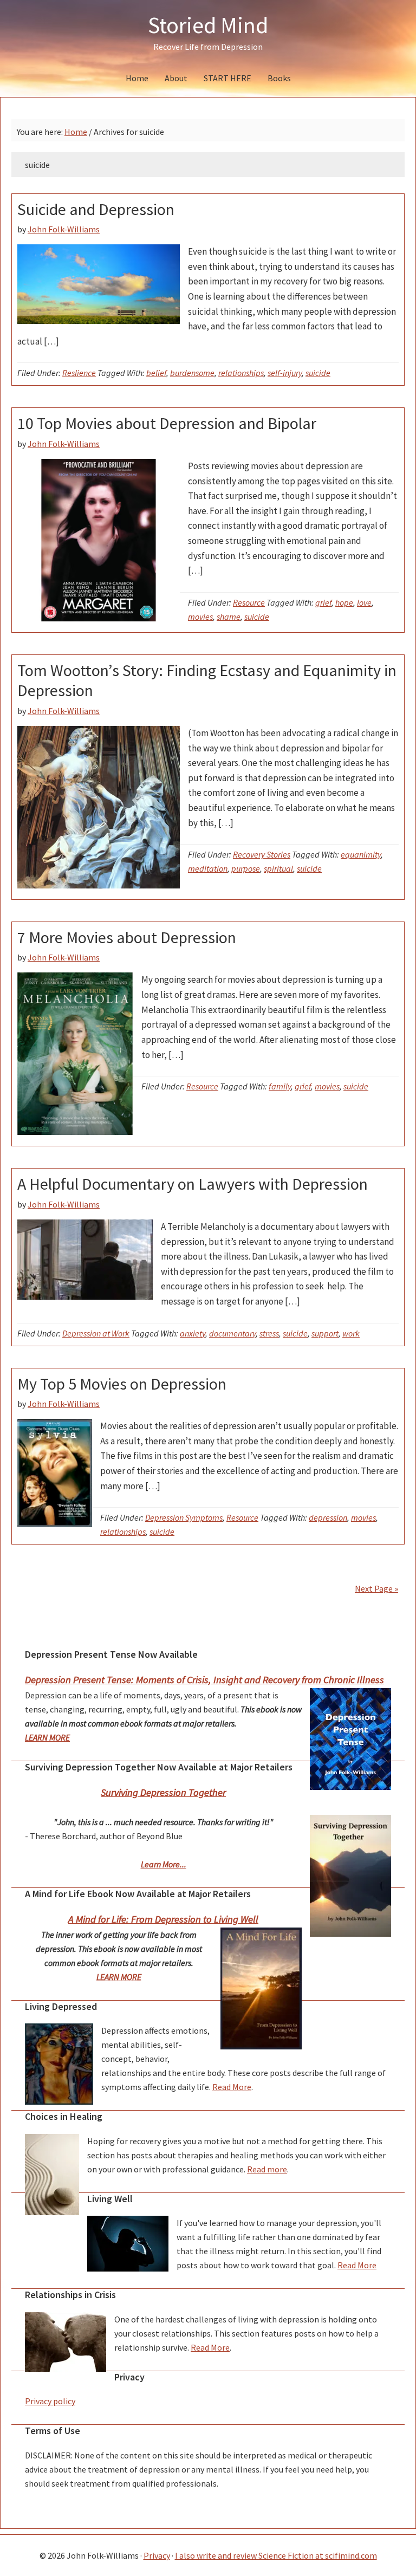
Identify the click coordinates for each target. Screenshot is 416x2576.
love (364, 602)
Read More (232, 2087)
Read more (267, 2169)
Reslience (79, 373)
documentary (232, 1333)
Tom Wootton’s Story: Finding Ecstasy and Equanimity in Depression (207, 680)
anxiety (193, 1333)
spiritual (278, 868)
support (325, 1333)
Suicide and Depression (96, 209)
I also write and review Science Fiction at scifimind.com (276, 2555)
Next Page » (376, 1588)
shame (229, 617)
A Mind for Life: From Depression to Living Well (163, 1919)
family (280, 1086)
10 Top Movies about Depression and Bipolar (167, 423)
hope (344, 602)
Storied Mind (208, 25)
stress (269, 1333)
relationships (241, 373)
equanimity (361, 854)
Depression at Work (96, 1333)
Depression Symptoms (184, 1517)
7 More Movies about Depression (127, 937)
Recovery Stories (262, 854)
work (351, 1333)
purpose (246, 868)
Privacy (157, 2555)
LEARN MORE (47, 1737)
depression (328, 1517)
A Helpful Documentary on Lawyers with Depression (193, 1184)
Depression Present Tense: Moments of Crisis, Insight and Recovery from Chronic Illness (204, 1680)
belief (156, 373)
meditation (208, 868)
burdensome (192, 373)
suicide (318, 373)
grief (323, 602)
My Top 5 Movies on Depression (122, 1384)
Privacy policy (50, 2401)
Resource (249, 602)
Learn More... (164, 1864)
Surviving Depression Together (163, 1792)
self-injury (285, 373)
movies (200, 617)
